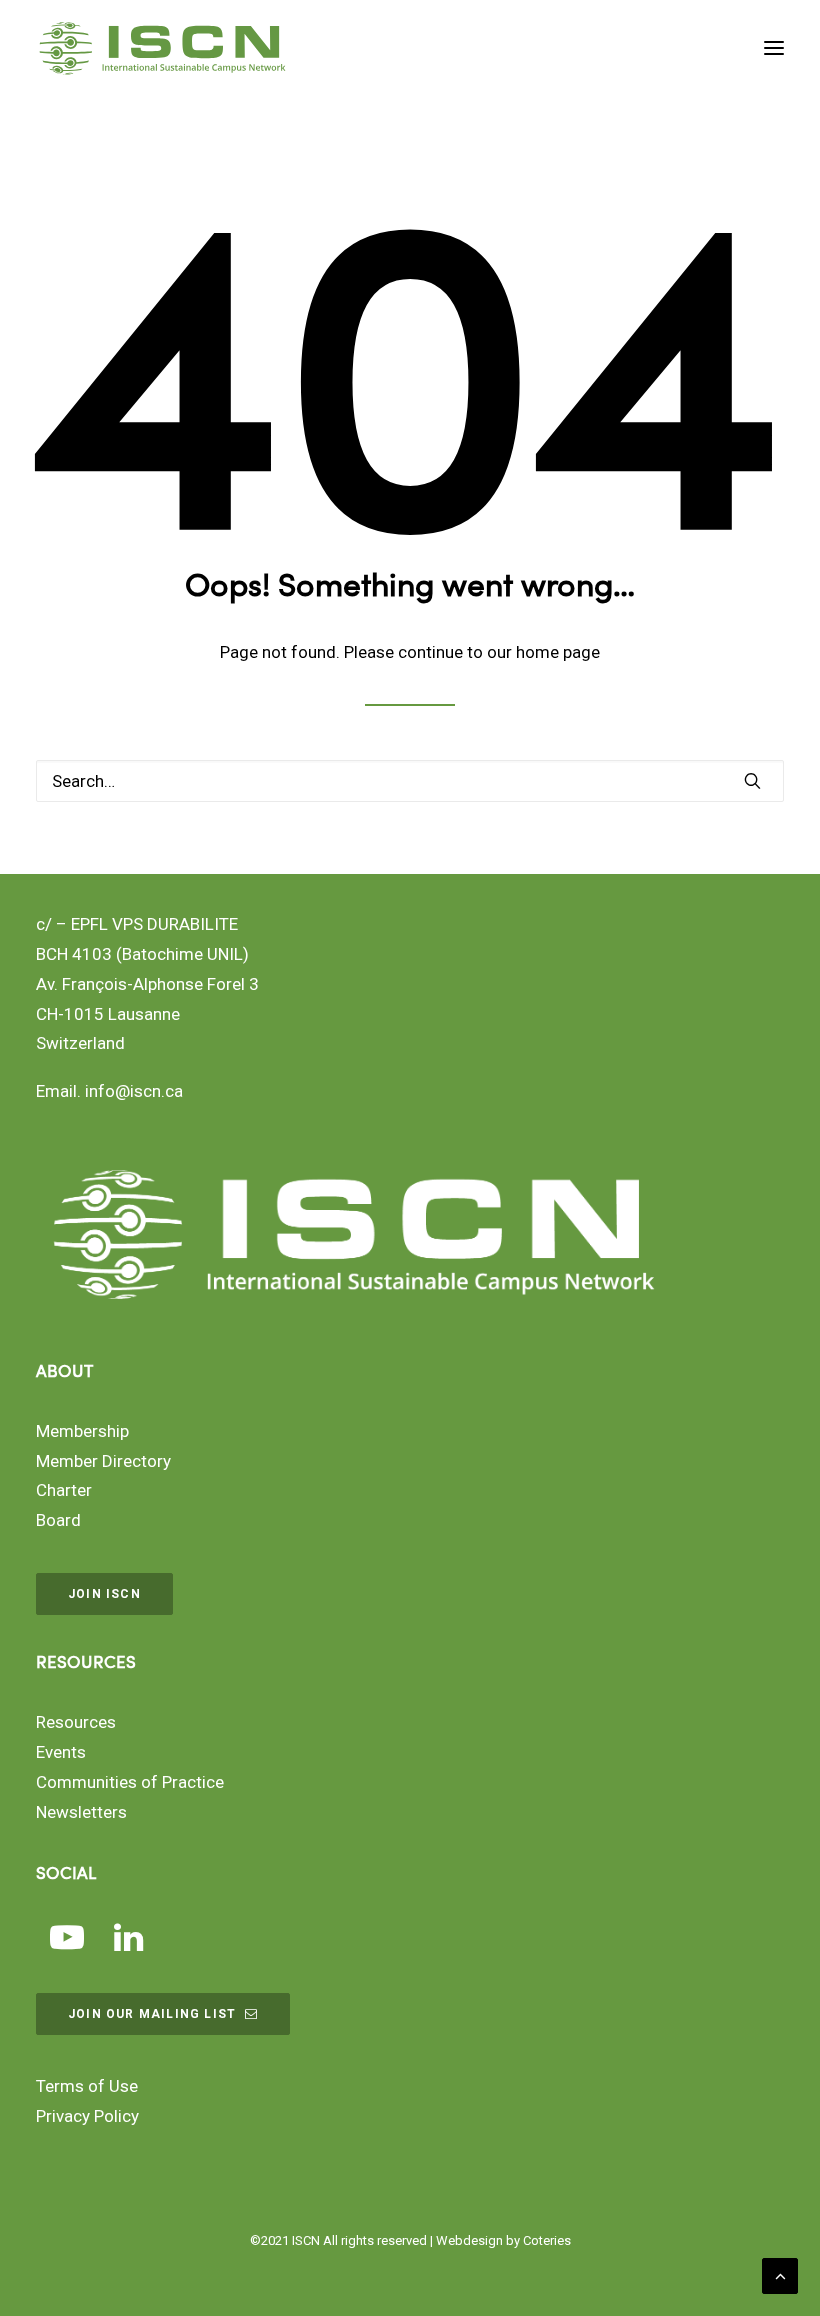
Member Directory (103, 1461)
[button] (774, 48)
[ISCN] (162, 48)
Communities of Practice (130, 1782)
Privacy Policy (87, 2116)
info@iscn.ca (134, 1091)
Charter (64, 1490)
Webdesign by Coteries (503, 2240)
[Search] (410, 781)
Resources (76, 1722)
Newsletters (81, 1812)
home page (558, 652)
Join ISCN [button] (104, 1594)
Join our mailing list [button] (152, 2014)
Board (58, 1520)
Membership (82, 1431)
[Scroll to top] (780, 2274)
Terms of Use (87, 2086)
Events (61, 1752)
